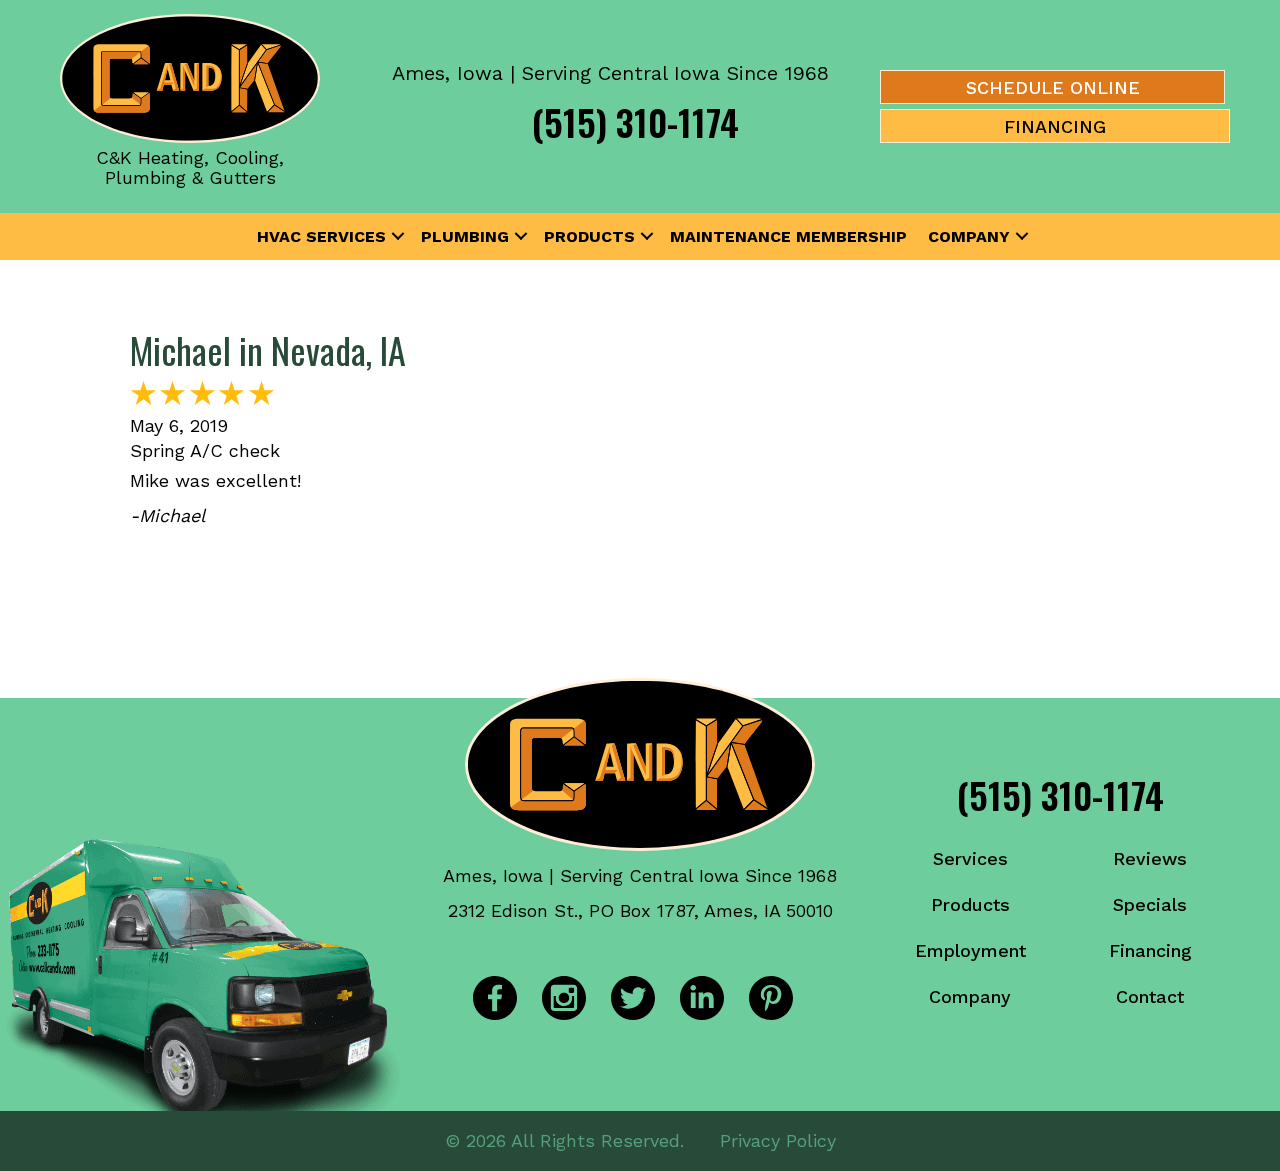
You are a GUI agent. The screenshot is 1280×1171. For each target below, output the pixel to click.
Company (969, 236)
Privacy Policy (778, 1140)
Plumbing (465, 236)
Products (589, 236)
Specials (1150, 904)
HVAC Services (321, 236)
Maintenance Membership (788, 236)
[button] (398, 237)
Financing (1150, 950)
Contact (1150, 996)
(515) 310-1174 (635, 121)
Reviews (1150, 858)
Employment (970, 950)
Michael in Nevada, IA (268, 349)
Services (970, 858)
